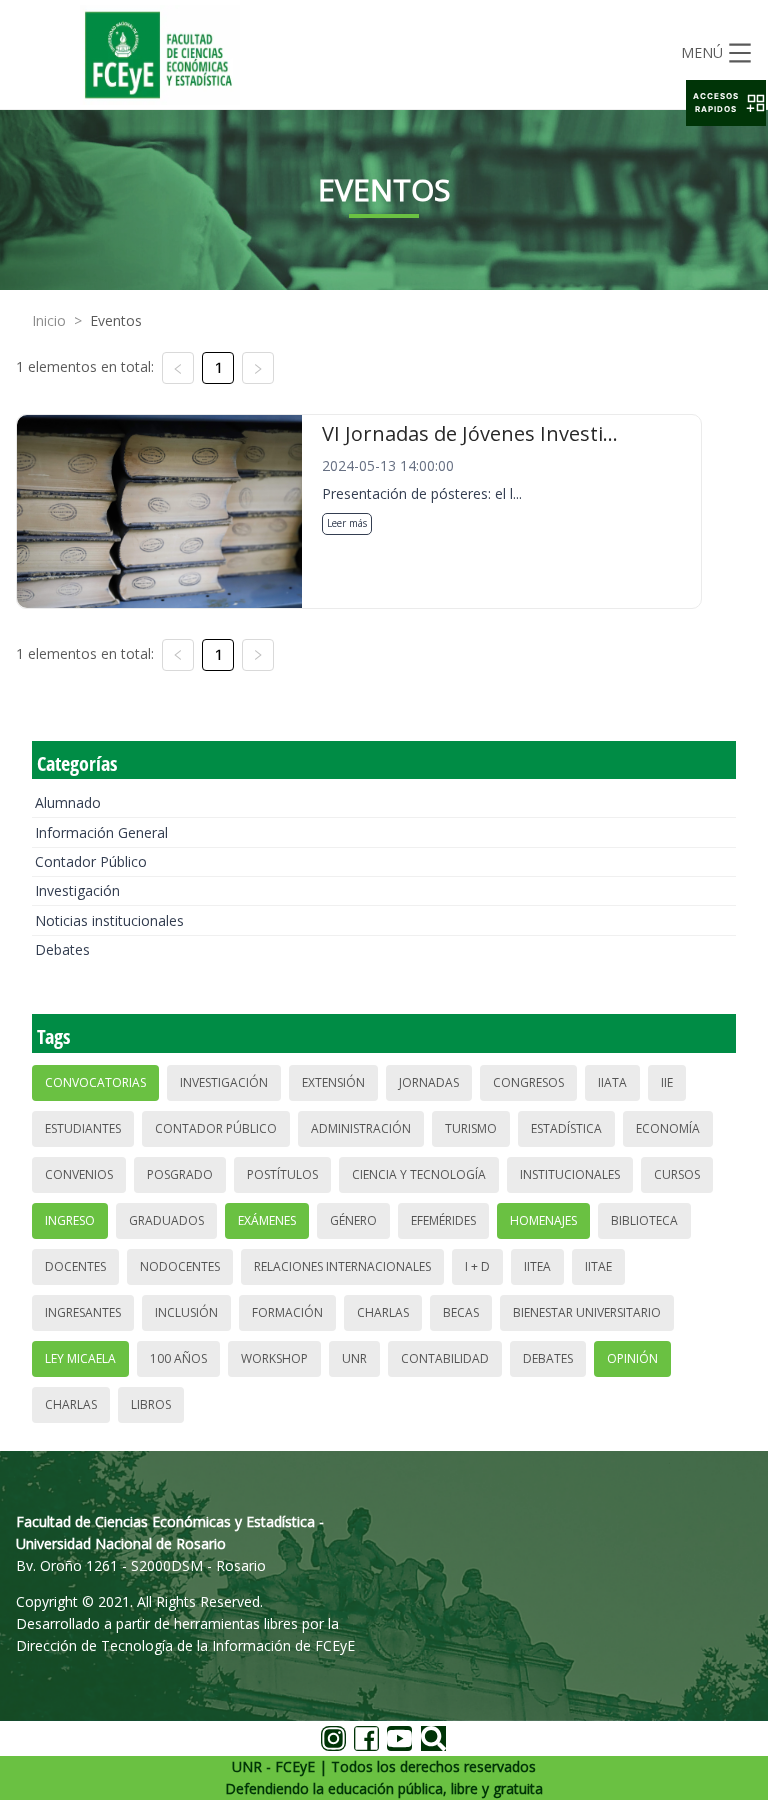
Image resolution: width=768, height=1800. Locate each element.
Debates (62, 949)
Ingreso (70, 1220)
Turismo (471, 1128)
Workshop (274, 1358)
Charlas (383, 1312)
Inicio (49, 320)
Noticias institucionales (109, 920)
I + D (477, 1266)
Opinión (632, 1358)
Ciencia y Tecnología (419, 1174)
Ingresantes (83, 1312)
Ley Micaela (80, 1358)
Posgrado (180, 1174)
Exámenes (267, 1220)
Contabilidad (445, 1358)
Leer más (347, 523)
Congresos (528, 1082)
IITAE (598, 1266)
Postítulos (282, 1174)
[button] (726, 103)
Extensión (333, 1082)
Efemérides (443, 1220)
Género (353, 1220)
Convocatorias (95, 1082)
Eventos (116, 320)
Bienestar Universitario (587, 1312)
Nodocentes (180, 1266)
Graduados (166, 1220)
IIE (667, 1082)
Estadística (566, 1128)
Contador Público (91, 861)
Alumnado (68, 802)
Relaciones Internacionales (342, 1266)
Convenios (79, 1174)
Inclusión (186, 1312)
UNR (354, 1358)
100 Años (178, 1358)
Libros (151, 1404)
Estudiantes (83, 1128)
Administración (361, 1128)
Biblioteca (644, 1220)
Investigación (77, 890)
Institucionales (570, 1174)
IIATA (612, 1082)
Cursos (677, 1174)
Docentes (75, 1266)
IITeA (537, 1266)
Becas (461, 1312)
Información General (101, 832)
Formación (287, 1312)
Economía (668, 1128)
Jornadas (429, 1082)
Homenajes (543, 1220)
